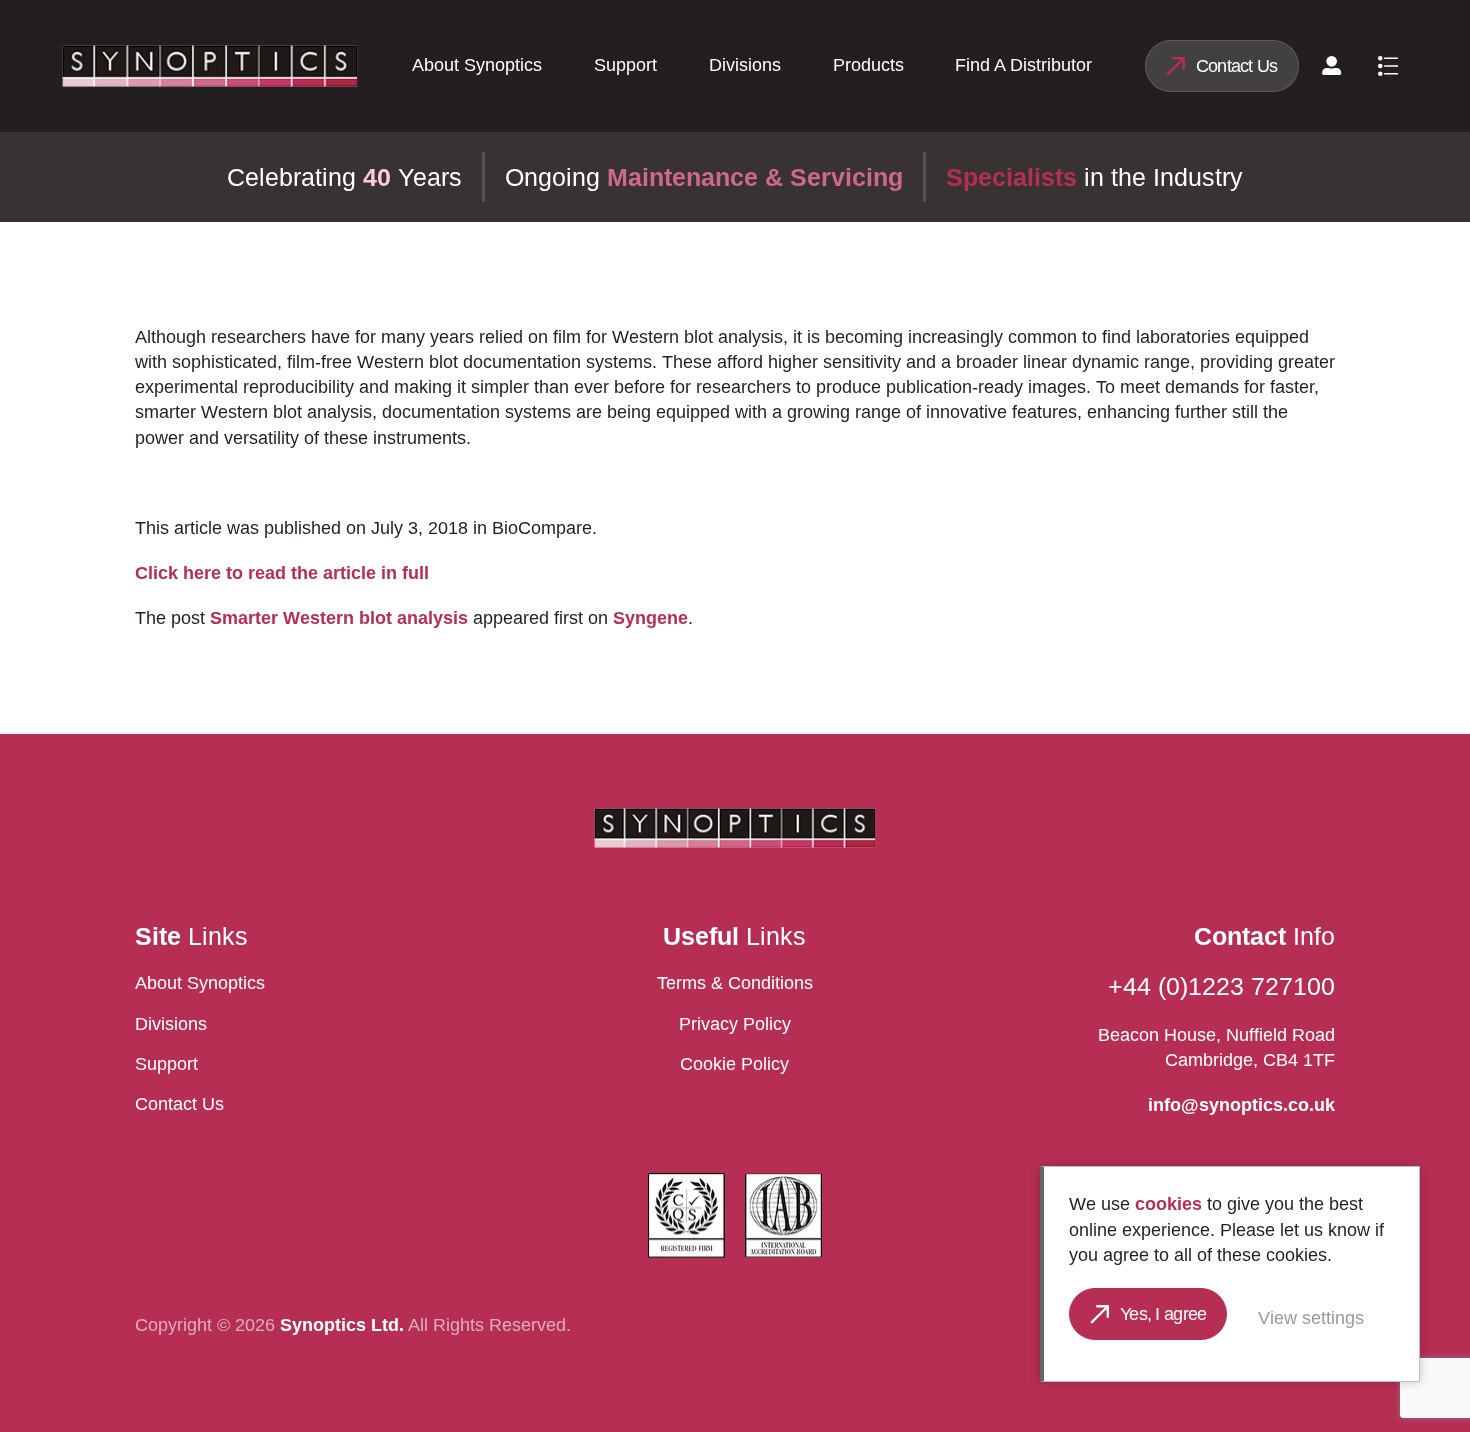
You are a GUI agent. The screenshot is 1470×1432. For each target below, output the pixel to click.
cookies (1168, 1204)
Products (868, 65)
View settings (1311, 1318)
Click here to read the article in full (282, 573)
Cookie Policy (734, 1064)
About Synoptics (477, 65)
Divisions (745, 65)
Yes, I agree (1163, 1314)
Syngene (650, 618)
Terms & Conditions (735, 983)
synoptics (210, 66)
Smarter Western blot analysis (339, 618)
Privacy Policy (735, 1024)
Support (625, 65)
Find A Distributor (1023, 65)
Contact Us (1237, 66)
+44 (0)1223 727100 (1221, 986)
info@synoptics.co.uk (1241, 1105)
